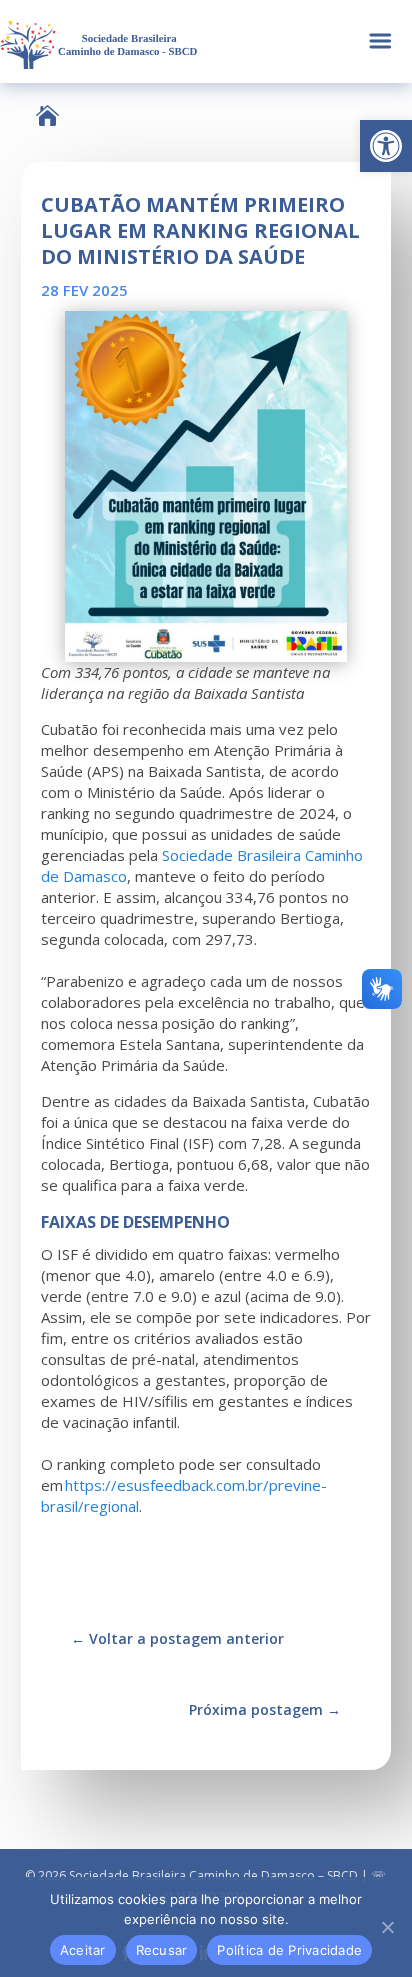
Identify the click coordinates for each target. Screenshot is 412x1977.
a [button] (380, 41)
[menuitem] (47, 115)
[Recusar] (387, 1927)
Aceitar (83, 1950)
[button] (386, 146)
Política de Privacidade (289, 1950)
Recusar (162, 1950)
